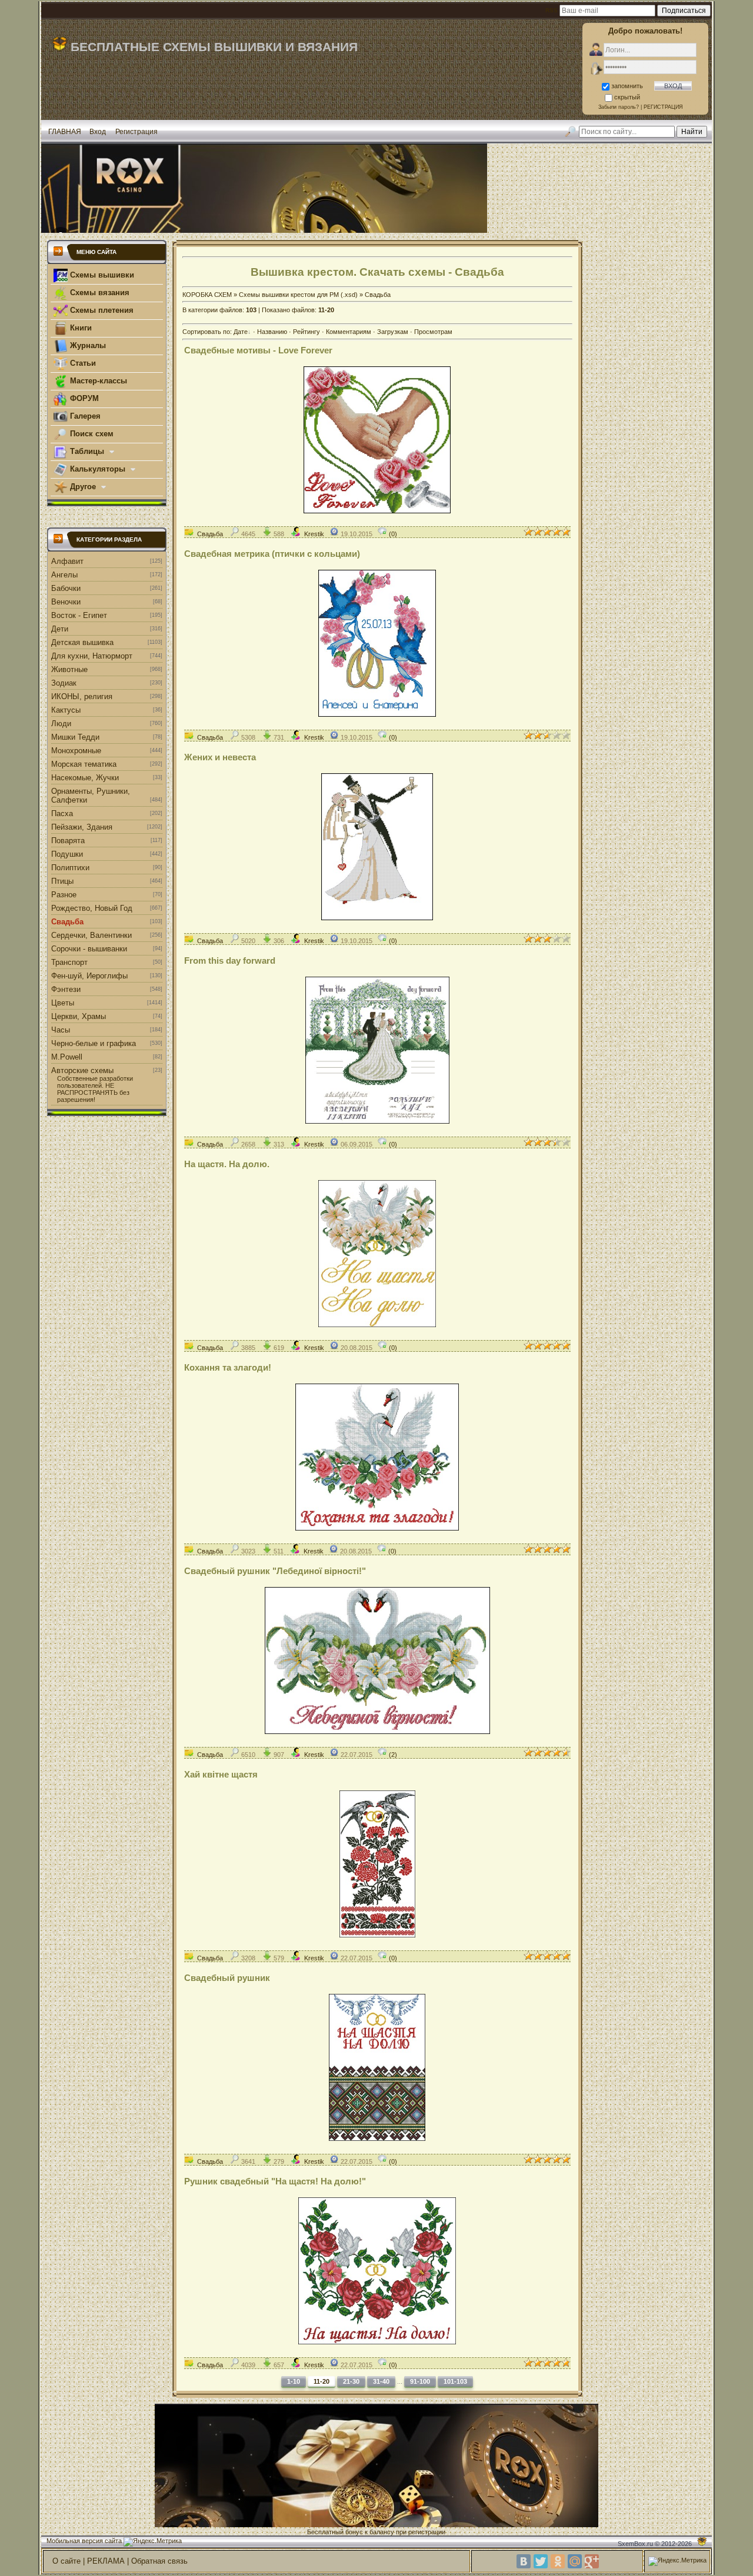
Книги (80, 328)
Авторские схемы (82, 1070)
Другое (83, 487)
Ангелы (64, 575)
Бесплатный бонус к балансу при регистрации (376, 2532)
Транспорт (69, 962)
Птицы (62, 881)
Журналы (87, 345)
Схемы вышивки (101, 275)
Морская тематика (84, 764)
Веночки (66, 602)
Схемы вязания (99, 293)
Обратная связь (159, 2561)
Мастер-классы (97, 381)
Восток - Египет (79, 615)
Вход (98, 132)
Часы (61, 1030)
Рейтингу (306, 332)
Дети (60, 629)
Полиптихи (70, 868)
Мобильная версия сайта (84, 2541)
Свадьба (67, 922)
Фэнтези (66, 989)
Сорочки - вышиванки (89, 949)
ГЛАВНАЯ (65, 132)
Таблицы (87, 451)
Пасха (62, 813)
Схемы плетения (101, 310)
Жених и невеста (220, 757)
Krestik (314, 534)
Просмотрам (433, 332)
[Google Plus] (592, 2561)
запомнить (627, 86)
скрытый (627, 97)
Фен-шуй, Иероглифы (89, 976)
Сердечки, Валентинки (91, 935)
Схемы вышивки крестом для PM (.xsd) (298, 295)
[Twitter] (541, 2561)
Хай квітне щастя (221, 1774)
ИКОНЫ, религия (82, 696)
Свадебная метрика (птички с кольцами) (272, 554)
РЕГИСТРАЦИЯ (663, 107)
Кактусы (66, 710)
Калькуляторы (98, 469)
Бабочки (66, 588)
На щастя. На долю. (227, 1164)
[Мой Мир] (575, 2561)
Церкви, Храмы (79, 1016)
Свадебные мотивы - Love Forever (258, 350)
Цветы (63, 1003)
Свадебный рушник (227, 1978)
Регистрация (136, 132)
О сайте (66, 2561)
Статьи (82, 363)
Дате (241, 332)
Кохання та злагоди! (228, 1367)
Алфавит (67, 561)
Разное (64, 895)
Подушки (67, 854)
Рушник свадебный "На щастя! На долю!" (275, 2181)
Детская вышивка (82, 642)
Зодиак (64, 683)
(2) (392, 1755)
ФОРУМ (83, 398)
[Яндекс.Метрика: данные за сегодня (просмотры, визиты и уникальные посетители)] (153, 2542)
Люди (61, 724)
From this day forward (230, 960)
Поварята (68, 841)
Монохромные (76, 751)
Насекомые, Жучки (85, 778)
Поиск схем (91, 434)
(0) (392, 534)
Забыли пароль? (619, 107)
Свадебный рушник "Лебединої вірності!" (275, 1571)
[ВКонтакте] (524, 2561)
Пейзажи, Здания (82, 827)
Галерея (84, 416)
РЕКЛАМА (106, 2561)
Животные (69, 669)
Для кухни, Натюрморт (92, 656)
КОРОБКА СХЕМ (207, 295)
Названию (272, 332)
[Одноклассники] (558, 2561)
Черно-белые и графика (94, 1043)
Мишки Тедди (75, 737)
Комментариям (349, 332)
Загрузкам (393, 332)
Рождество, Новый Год (92, 908)
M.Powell (67, 1057)
